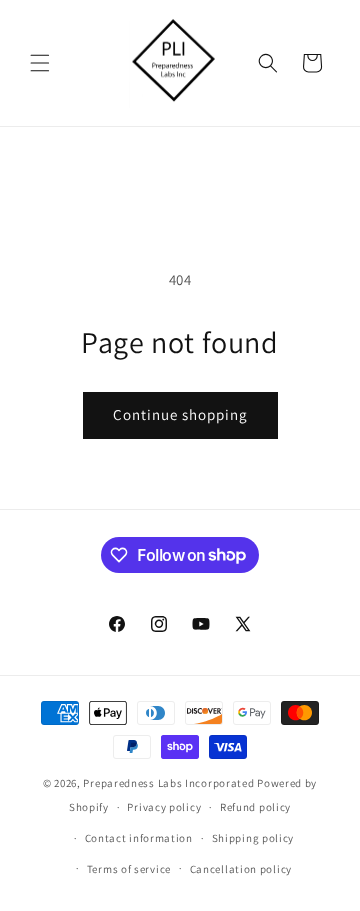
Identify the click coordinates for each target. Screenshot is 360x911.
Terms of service (129, 869)
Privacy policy (164, 807)
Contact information (139, 838)
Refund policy (255, 807)
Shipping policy (253, 838)
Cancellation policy (241, 869)
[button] (40, 63)
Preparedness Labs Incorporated (168, 783)
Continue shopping (180, 414)
